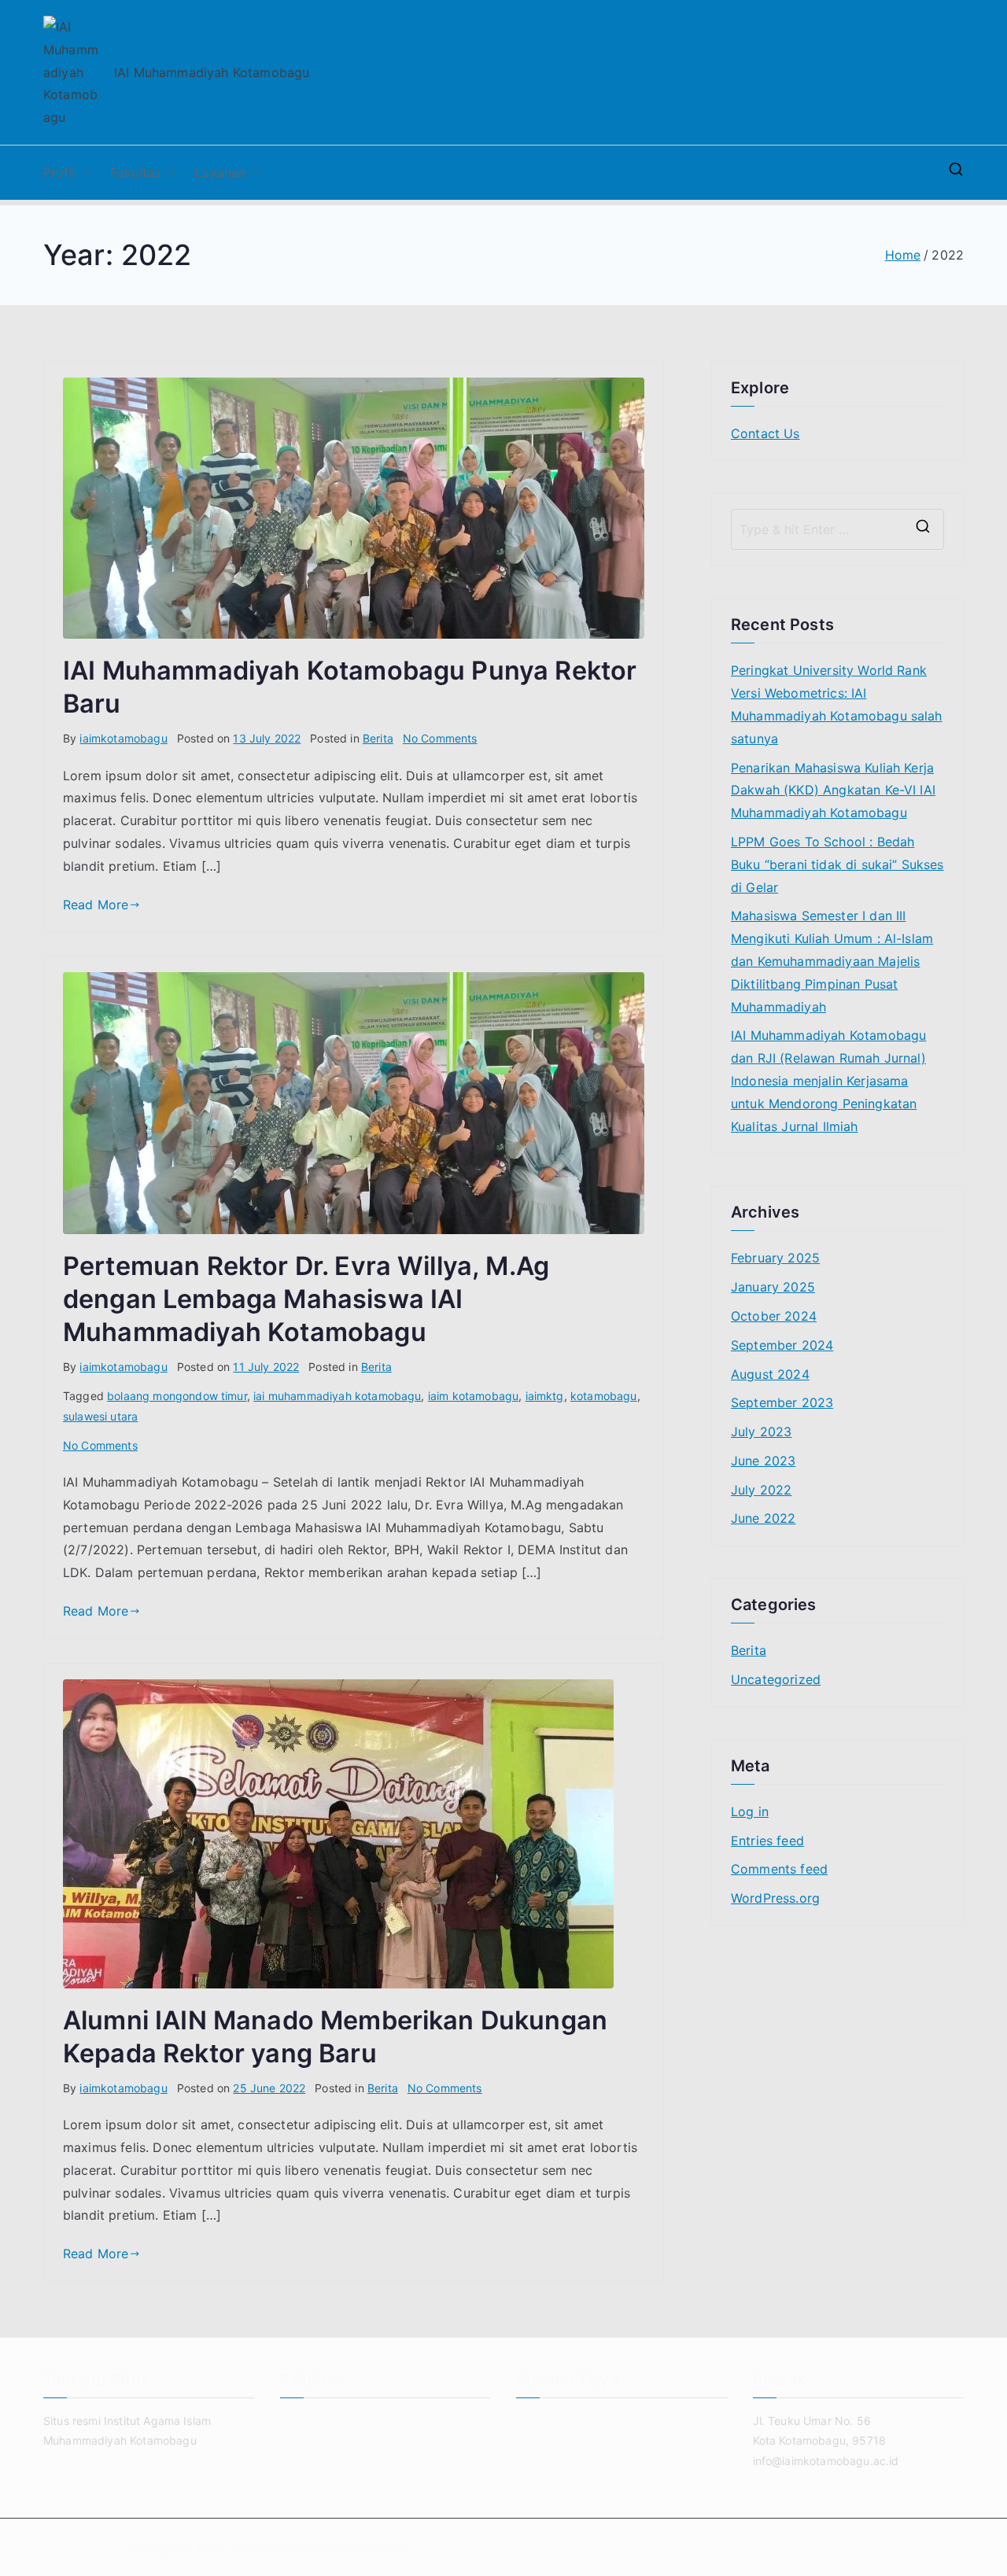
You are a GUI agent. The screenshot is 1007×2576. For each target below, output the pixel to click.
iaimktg (545, 1396)
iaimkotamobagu (123, 738)
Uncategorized (776, 1679)
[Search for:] (837, 529)
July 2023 (761, 1432)
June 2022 (763, 1518)
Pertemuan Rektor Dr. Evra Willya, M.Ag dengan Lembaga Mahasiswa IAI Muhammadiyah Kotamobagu (306, 1299)
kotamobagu (604, 1396)
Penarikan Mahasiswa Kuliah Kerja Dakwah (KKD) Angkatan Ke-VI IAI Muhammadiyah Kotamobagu (833, 790)
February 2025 (775, 1258)
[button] (83, 173)
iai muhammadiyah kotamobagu (337, 1396)
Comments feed (779, 1869)
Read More (96, 905)
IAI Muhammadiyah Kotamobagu (319, 2547)
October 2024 (774, 1316)
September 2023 (782, 1402)
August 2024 (770, 1374)
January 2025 (773, 1287)
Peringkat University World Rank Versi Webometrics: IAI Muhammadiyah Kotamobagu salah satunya (837, 704)
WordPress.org (775, 1898)
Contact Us (765, 433)
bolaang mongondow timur (177, 1396)
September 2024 (782, 1345)
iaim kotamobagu (473, 1396)
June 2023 (763, 1461)
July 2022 (761, 1490)
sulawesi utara (100, 1416)
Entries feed (767, 1841)
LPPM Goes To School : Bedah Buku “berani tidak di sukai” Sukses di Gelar (837, 864)
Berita (378, 738)
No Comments (440, 738)
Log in (750, 1811)
